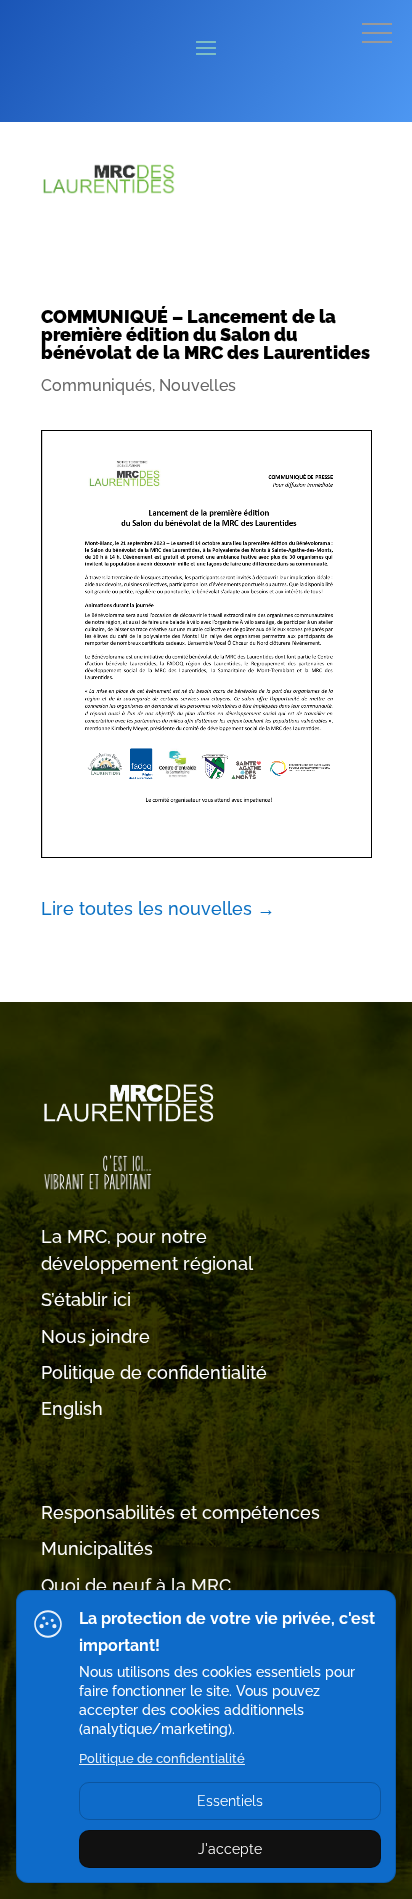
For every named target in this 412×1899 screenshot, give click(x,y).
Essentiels (230, 1801)
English (72, 1408)
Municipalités (97, 1548)
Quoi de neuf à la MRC (136, 1585)
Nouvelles (197, 385)
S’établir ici (86, 1299)
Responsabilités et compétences (180, 1512)
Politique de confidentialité (154, 1372)
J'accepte (230, 1849)
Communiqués (96, 385)
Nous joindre (95, 1336)
